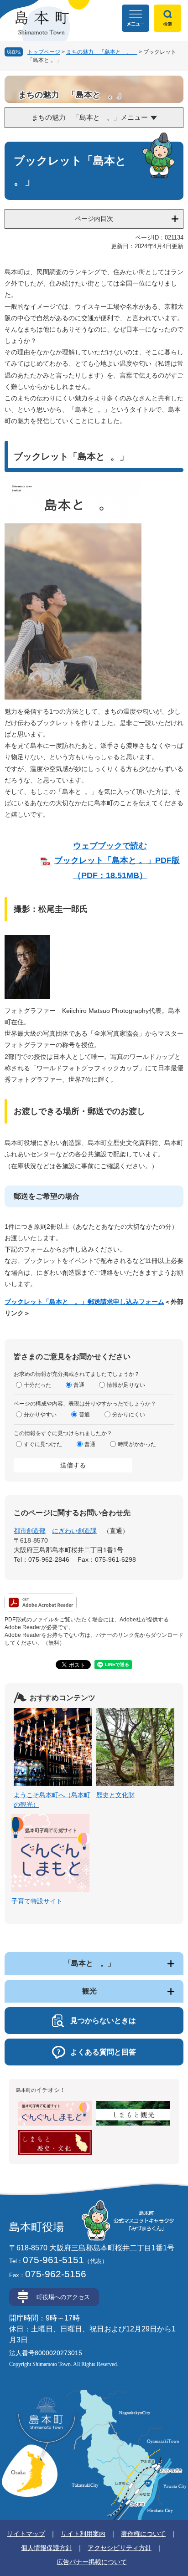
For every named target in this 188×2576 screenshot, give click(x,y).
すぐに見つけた (43, 1444)
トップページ (44, 52)
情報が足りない (126, 1385)
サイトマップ (26, 2534)
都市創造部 (30, 1531)
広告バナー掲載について (92, 2562)
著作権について (143, 2534)
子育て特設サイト (37, 1901)
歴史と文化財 (115, 1795)
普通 (79, 1385)
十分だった (37, 1385)
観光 (89, 1991)
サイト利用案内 (83, 2534)
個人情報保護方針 (47, 2548)
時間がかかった (137, 1444)
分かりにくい (129, 1415)
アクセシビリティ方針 (120, 2548)
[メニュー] (136, 18)
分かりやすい (40, 1415)
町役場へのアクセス (63, 2297)
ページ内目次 (94, 219)
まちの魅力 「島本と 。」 (102, 52)
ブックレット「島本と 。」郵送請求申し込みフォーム (84, 1302)
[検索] (167, 18)
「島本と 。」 (89, 1963)
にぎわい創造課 (74, 1531)
